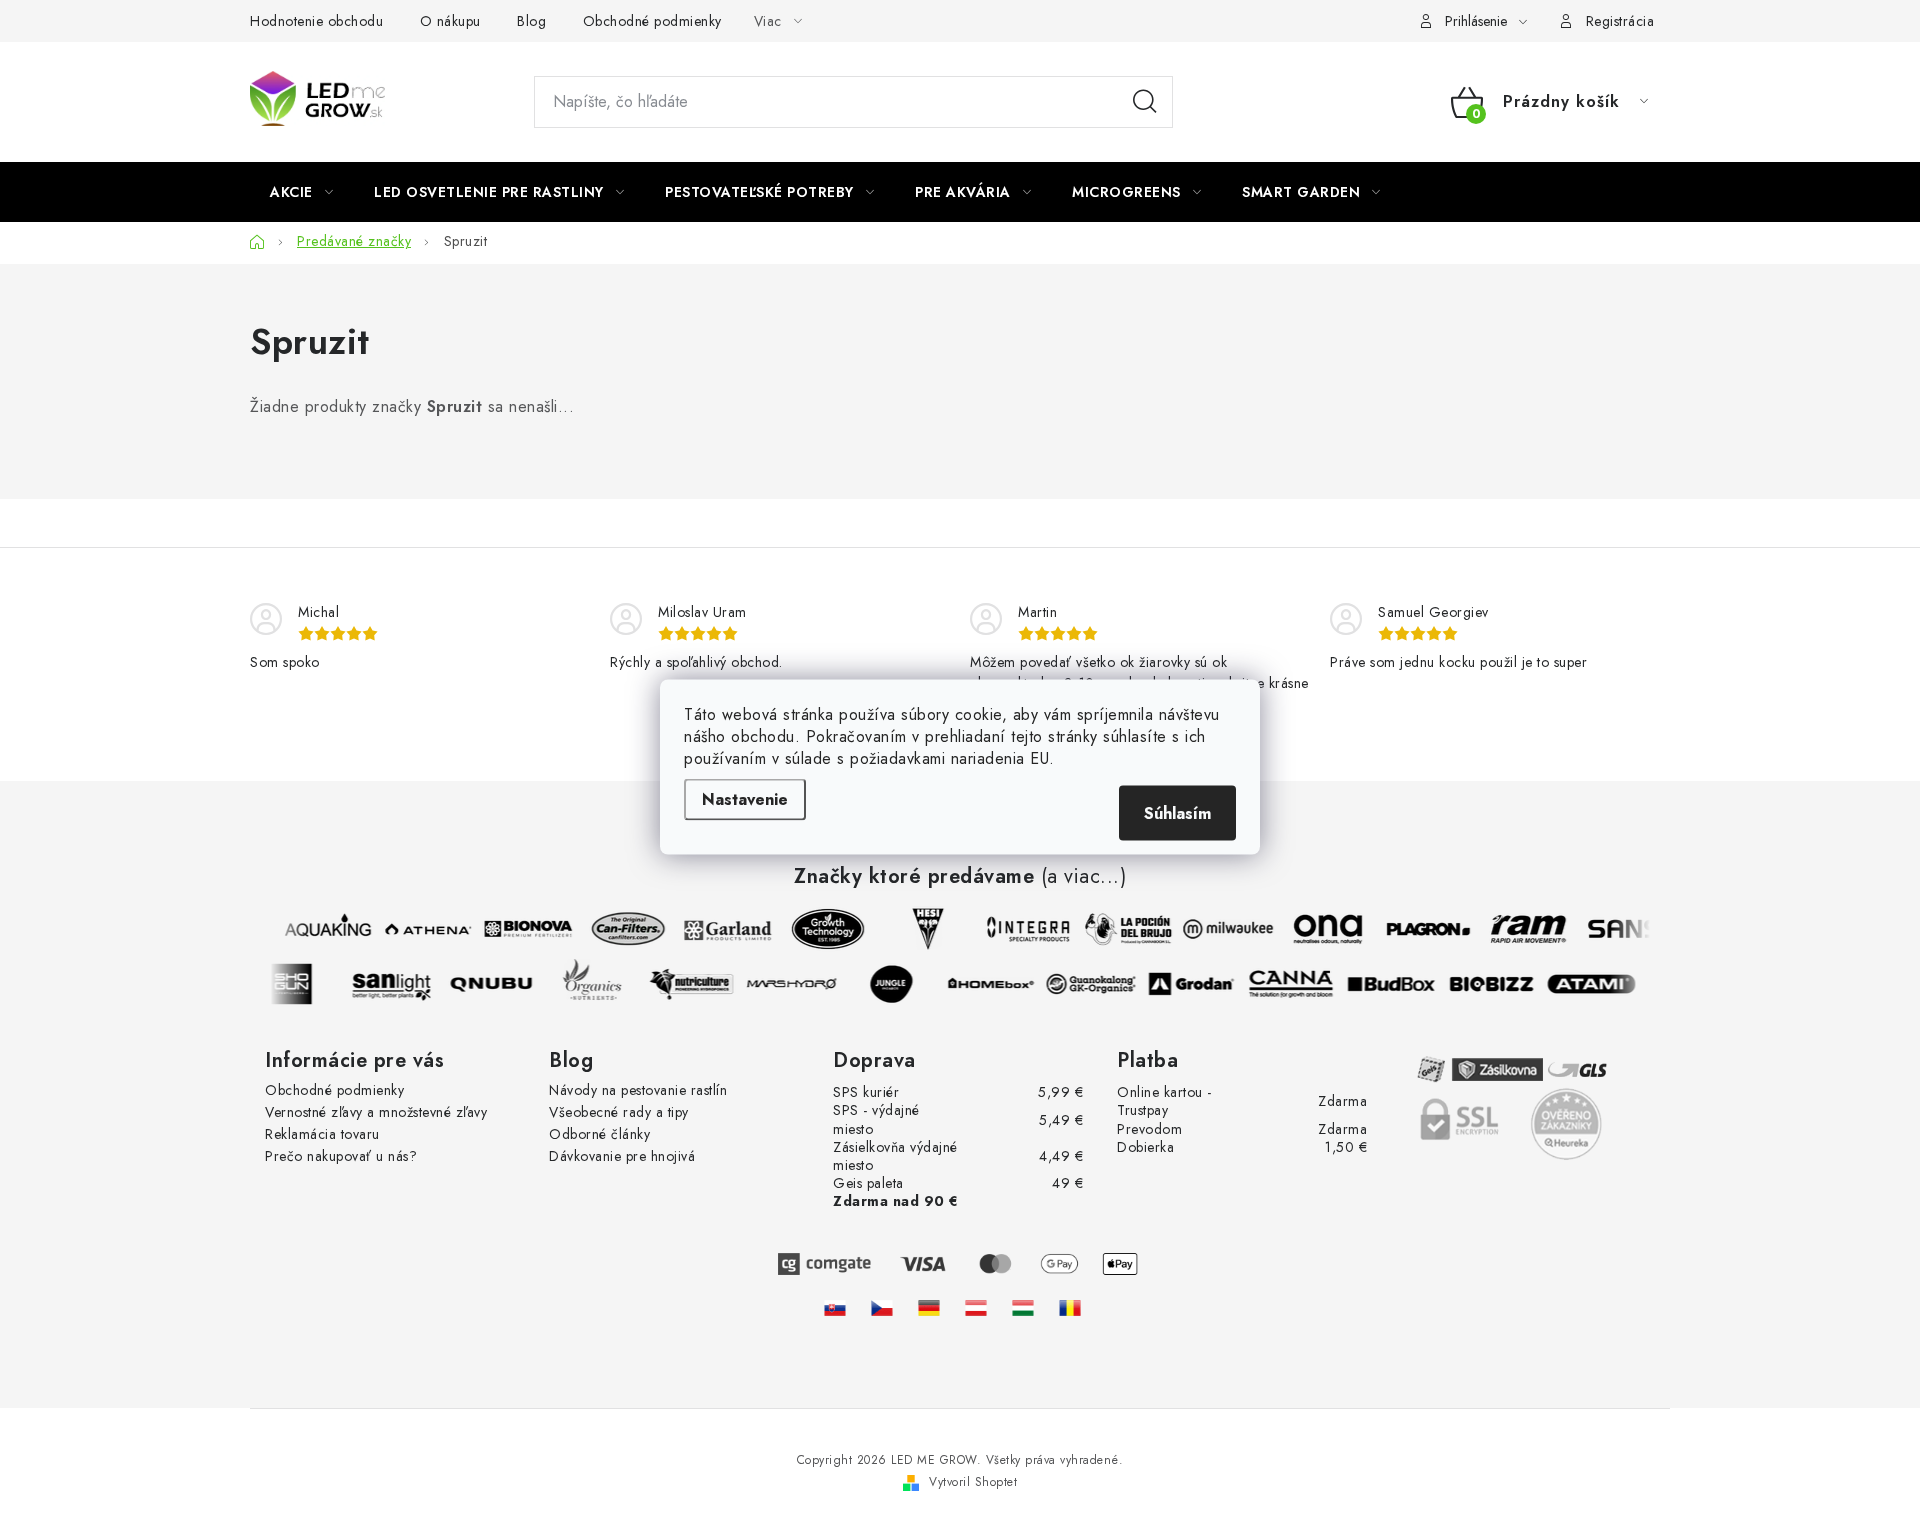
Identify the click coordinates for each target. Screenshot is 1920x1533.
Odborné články (599, 1134)
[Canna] (1296, 984)
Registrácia (1620, 21)
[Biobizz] (1496, 984)
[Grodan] (1196, 984)
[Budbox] (1396, 984)
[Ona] (1323, 929)
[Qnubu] (496, 984)
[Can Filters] (623, 929)
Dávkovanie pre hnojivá (622, 1156)
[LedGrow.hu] (1023, 1308)
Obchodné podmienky (652, 21)
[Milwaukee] (1223, 929)
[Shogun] (296, 984)
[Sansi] (1623, 929)
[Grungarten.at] (976, 1308)
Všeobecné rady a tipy (619, 1112)
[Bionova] (523, 929)
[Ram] (1523, 929)
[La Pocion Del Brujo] (1123, 929)
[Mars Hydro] (796, 984)
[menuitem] (301, 192)
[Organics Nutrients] (596, 984)
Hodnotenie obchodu (316, 21)
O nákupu (450, 21)
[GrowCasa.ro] (1070, 1308)
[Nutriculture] (696, 984)
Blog (531, 21)
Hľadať (1145, 102)
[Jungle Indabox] (896, 984)
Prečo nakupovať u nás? (341, 1156)
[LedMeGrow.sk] (835, 1308)
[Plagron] (1423, 929)
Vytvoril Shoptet (973, 1482)
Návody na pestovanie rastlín (638, 1090)
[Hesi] (923, 929)
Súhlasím (1177, 812)
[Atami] (1596, 984)
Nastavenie (745, 798)
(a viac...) (1084, 877)
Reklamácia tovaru (322, 1134)
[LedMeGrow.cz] (882, 1308)
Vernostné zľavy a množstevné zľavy (376, 1112)
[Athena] (423, 929)
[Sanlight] (396, 984)
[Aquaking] (323, 929)
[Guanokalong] (1096, 984)
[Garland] (723, 929)
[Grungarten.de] (929, 1308)
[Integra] (1023, 929)
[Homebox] (996, 984)
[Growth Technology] (823, 929)
